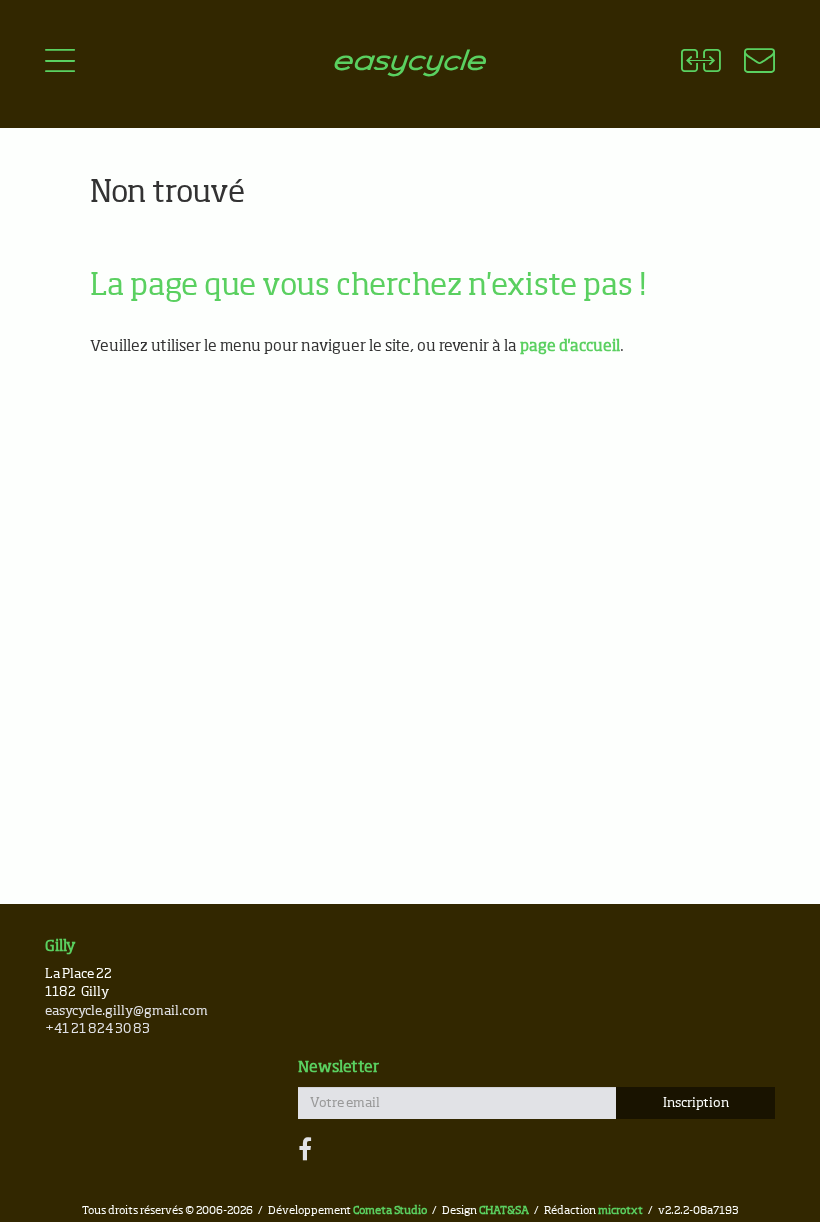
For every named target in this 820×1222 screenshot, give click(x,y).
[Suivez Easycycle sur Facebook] (305, 1151)
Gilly (60, 946)
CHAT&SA (504, 1210)
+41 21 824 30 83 (97, 1029)
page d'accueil (570, 346)
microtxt (620, 1210)
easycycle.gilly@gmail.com (126, 1011)
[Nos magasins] (747, 64)
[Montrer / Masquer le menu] (60, 64)
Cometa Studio (390, 1210)
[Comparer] (700, 64)
